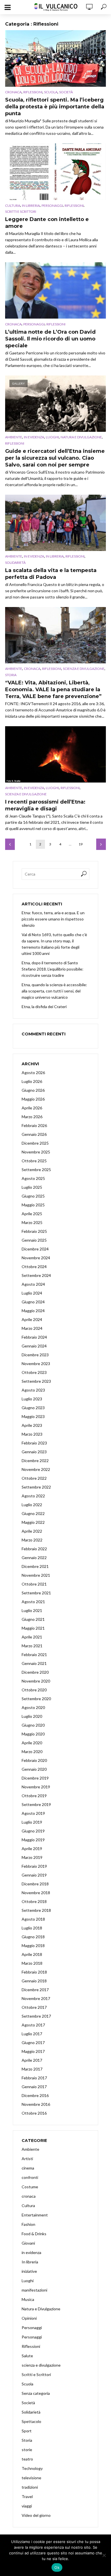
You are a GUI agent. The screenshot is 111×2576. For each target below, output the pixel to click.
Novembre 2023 (36, 1364)
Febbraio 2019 (34, 1866)
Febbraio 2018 (34, 1972)
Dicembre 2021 (35, 1566)
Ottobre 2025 (34, 1161)
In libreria (31, 206)
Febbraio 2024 (34, 1337)
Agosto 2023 (33, 1390)
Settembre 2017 (36, 2016)
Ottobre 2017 (34, 2007)
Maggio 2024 (33, 1311)
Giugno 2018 (33, 1937)
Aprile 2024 (32, 1319)
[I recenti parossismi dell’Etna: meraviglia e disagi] (55, 754)
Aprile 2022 (32, 1531)
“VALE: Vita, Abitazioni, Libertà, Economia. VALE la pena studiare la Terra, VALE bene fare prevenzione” (53, 690)
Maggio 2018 (33, 1946)
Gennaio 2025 (34, 1240)
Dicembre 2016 (35, 2095)
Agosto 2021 (33, 1602)
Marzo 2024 (32, 1328)
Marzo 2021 (32, 1646)
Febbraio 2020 (34, 1760)
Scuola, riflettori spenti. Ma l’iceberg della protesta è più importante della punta (55, 107)
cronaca (13, 92)
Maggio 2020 (33, 1734)
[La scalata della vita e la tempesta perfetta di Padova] (55, 523)
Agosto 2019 (33, 1813)
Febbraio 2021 (34, 1655)
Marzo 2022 (32, 1540)
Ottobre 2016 (34, 2113)
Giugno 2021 (33, 1619)
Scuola (51, 92)
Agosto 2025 (33, 1178)
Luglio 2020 (32, 1716)
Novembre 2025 (36, 1152)
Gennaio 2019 (34, 1875)
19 (81, 844)
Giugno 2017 (33, 2043)
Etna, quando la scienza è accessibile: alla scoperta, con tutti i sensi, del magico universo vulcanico (54, 991)
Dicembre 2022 (35, 1461)
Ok (57, 2567)
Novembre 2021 (36, 1575)
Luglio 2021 (32, 1610)
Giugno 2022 (33, 1513)
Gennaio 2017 (34, 2087)
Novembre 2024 (36, 1258)
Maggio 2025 (33, 1205)
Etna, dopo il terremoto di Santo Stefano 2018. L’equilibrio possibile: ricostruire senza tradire (53, 969)
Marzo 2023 (32, 1434)
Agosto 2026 (33, 1073)
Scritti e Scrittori (21, 211)
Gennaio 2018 (34, 1981)
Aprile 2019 (32, 1849)
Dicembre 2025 (35, 1143)
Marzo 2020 (32, 1752)
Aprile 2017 (32, 2060)
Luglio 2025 (32, 1187)
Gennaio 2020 (34, 1769)
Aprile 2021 (32, 1637)
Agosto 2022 (33, 1496)
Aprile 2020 (32, 1743)
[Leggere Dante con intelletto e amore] (55, 172)
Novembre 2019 (36, 1787)
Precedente (10, 844)
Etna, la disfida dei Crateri (44, 1007)
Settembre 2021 (36, 1593)
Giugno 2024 (33, 1302)
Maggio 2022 (33, 1522)
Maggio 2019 (33, 1840)
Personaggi (52, 206)
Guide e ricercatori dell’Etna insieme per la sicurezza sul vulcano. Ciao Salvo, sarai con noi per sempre (55, 458)
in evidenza (34, 437)
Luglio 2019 (32, 1822)
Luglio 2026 (32, 1081)
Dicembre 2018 (35, 1884)
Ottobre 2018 (34, 1901)
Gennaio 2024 (34, 1346)
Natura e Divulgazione (81, 437)
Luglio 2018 (32, 1928)
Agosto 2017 (33, 2025)
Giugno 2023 (33, 1408)
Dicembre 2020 (35, 1672)
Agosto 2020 (33, 1707)
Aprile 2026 (32, 1108)
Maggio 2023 (33, 1416)
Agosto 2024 (33, 1284)
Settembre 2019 (36, 1804)
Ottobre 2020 (34, 1690)
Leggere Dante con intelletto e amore (47, 223)
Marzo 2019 (32, 1857)
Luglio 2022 (32, 1505)
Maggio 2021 (33, 1628)
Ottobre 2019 (34, 1796)
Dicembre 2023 (35, 1355)
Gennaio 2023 (34, 1452)
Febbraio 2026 (34, 1125)
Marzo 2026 (32, 1117)
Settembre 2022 (36, 1487)
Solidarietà (15, 563)
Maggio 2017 (33, 2051)
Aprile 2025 (32, 1214)
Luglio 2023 (32, 1399)
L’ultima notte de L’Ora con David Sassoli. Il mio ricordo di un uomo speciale (50, 339)
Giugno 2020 (33, 1725)
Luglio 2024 (32, 1293)
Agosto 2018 (33, 1919)
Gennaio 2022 (34, 1558)
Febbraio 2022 (34, 1549)
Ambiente (14, 437)
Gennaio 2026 (34, 1134)
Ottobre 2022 (34, 1478)
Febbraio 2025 (34, 1231)
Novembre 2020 (36, 1681)
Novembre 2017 (36, 1998)
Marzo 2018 (32, 1963)
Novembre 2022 (36, 1469)
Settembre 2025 (36, 1170)
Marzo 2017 (32, 2069)
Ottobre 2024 (34, 1267)
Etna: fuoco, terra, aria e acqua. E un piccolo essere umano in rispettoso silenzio (53, 919)
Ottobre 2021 (34, 1584)
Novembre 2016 (36, 2104)
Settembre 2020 (36, 1699)
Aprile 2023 (32, 1425)
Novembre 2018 (36, 1893)
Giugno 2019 (33, 1831)
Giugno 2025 (33, 1196)
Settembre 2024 (36, 1275)
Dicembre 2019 (35, 1778)
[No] (104, 2555)
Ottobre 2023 (34, 1372)
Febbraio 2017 (34, 2078)
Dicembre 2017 (35, 1990)
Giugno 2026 (33, 1090)
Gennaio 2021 (34, 1663)
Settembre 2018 (36, 1910)
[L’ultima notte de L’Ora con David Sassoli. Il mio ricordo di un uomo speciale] (55, 290)
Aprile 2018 (32, 1954)
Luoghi (52, 437)
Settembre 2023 (36, 1381)
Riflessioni (33, 92)
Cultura (13, 206)
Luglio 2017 (32, 2034)
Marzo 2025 (32, 1222)
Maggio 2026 (33, 1099)
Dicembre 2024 (35, 1249)
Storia (11, 675)
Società (66, 92)
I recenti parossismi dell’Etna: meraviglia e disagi (45, 805)
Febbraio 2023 (34, 1443)
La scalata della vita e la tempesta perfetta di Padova (51, 574)
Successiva (101, 844)
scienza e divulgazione (84, 669)
